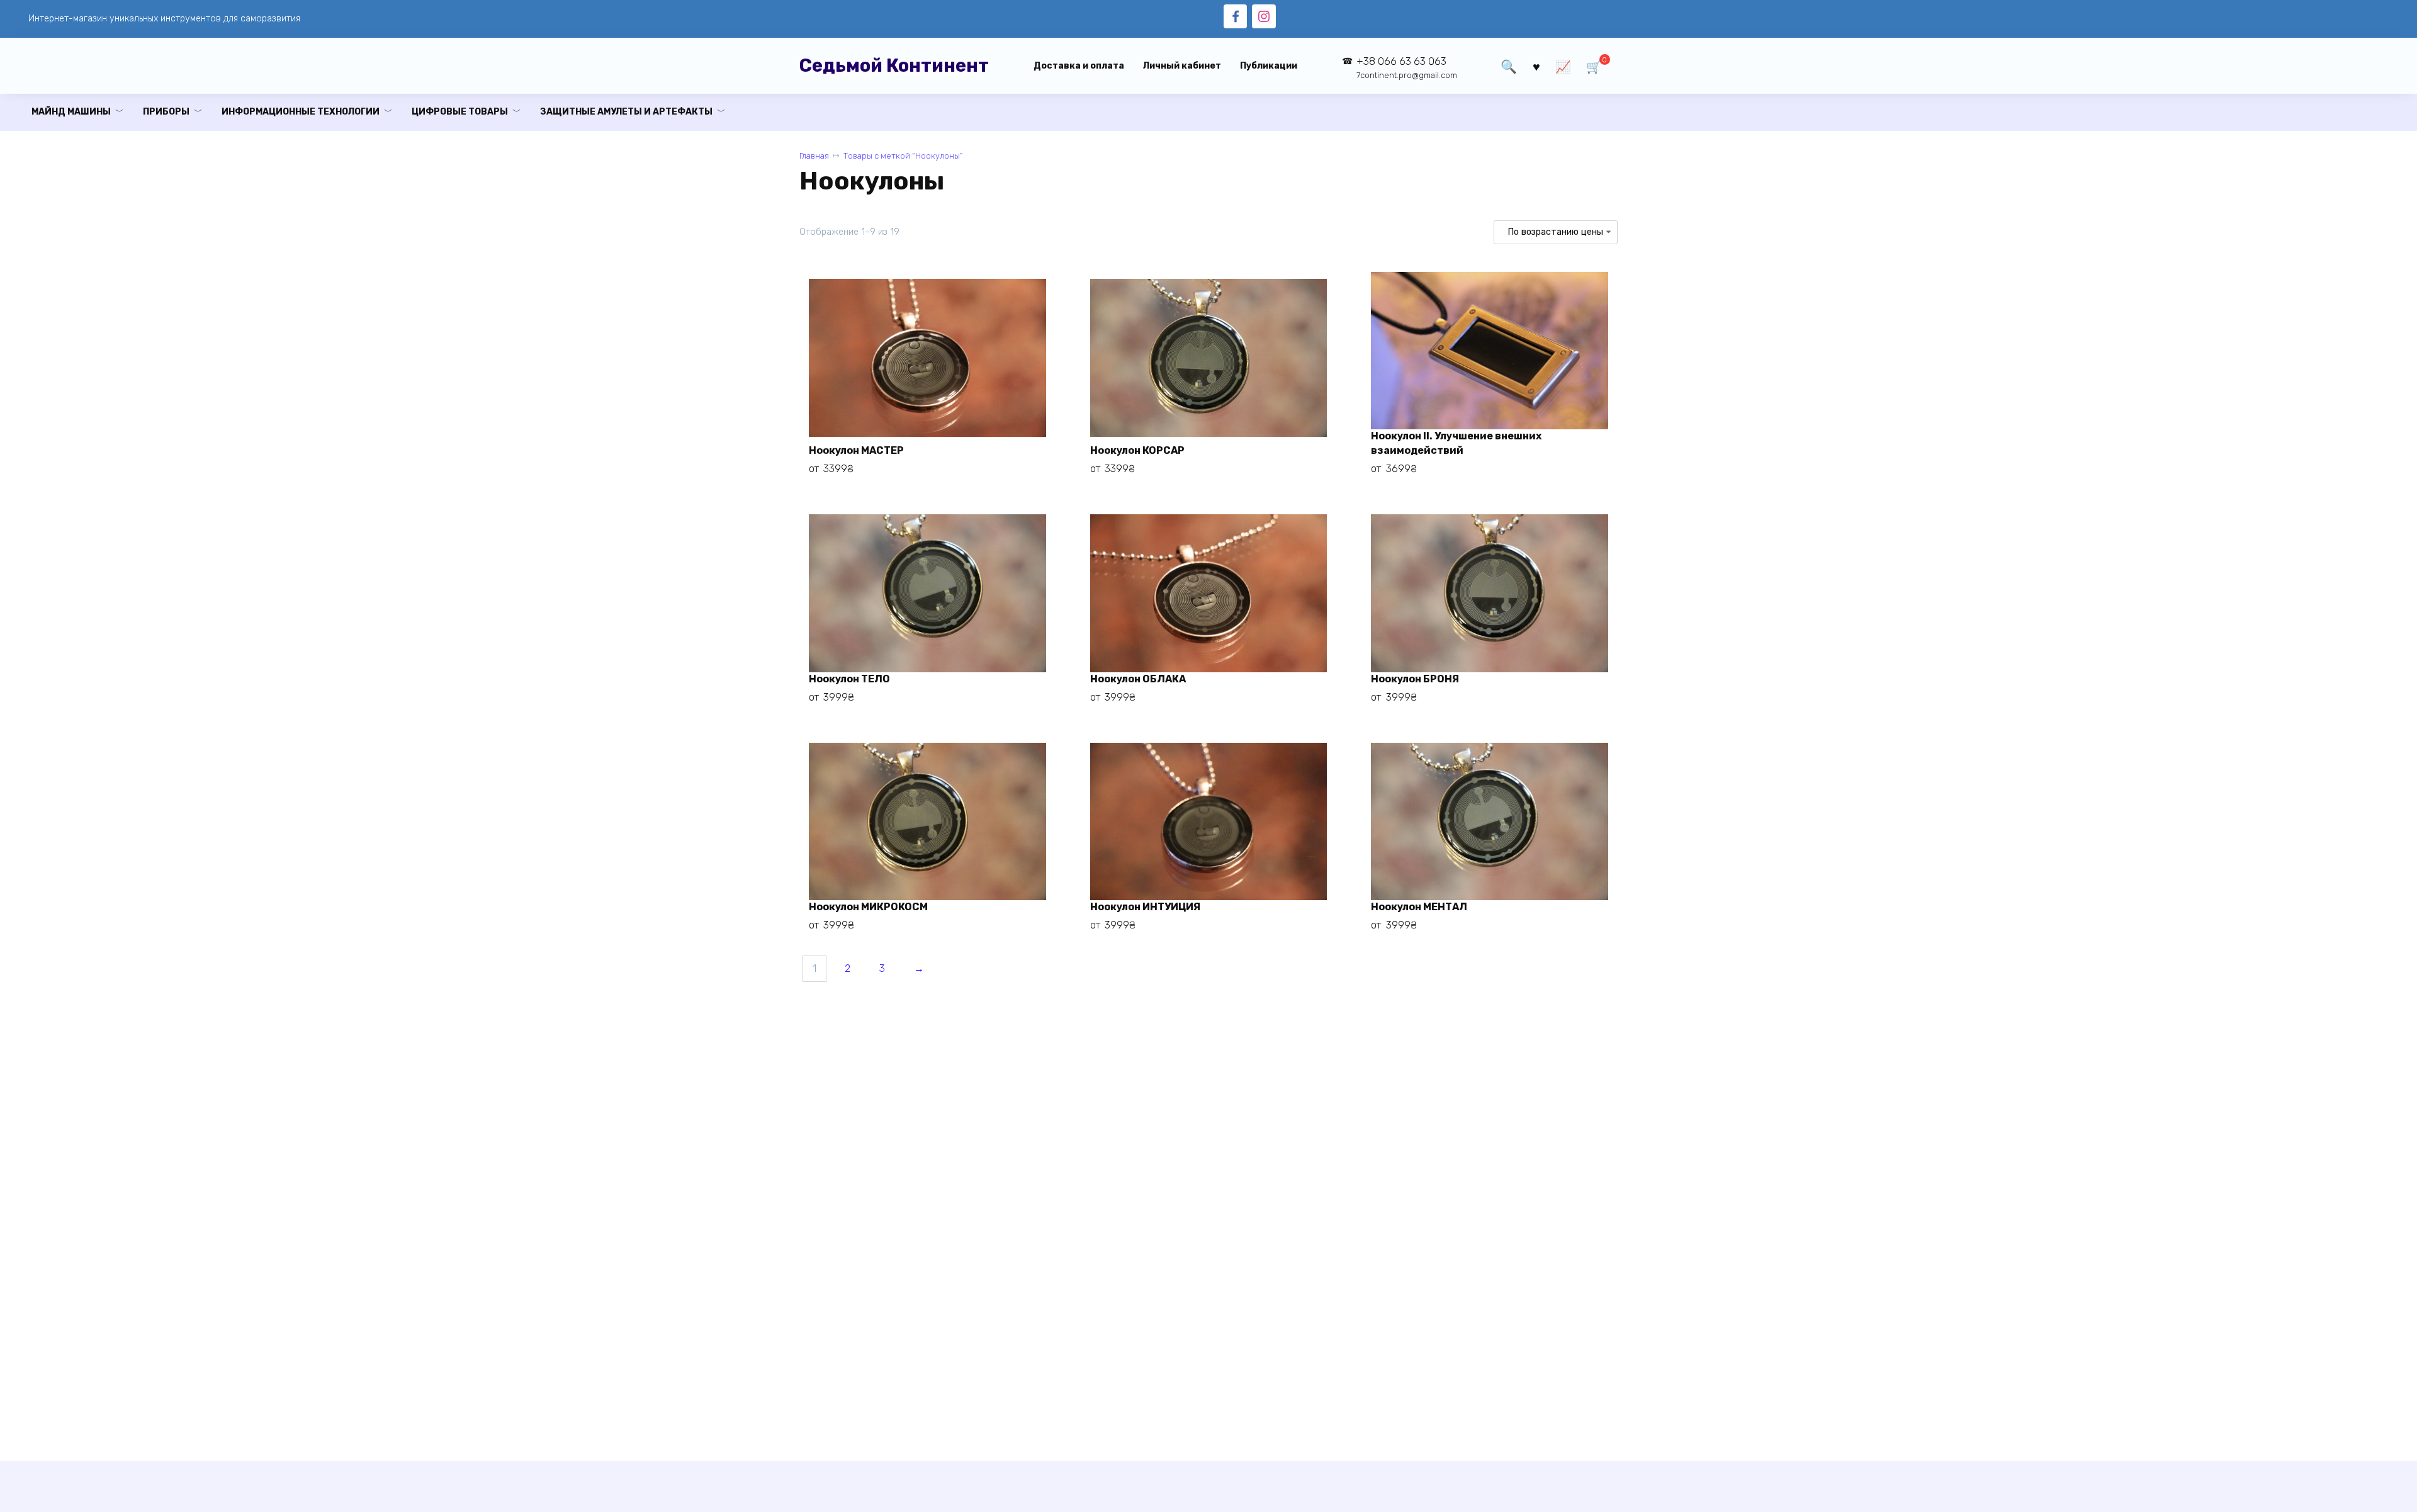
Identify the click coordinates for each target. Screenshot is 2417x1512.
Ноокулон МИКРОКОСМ (868, 907)
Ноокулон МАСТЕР (856, 450)
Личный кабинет (1182, 66)
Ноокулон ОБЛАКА (1138, 679)
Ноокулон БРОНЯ (1415, 679)
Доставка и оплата (1079, 66)
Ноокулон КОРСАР (1137, 450)
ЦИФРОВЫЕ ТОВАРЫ (460, 112)
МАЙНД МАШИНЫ (71, 112)
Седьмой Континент (894, 65)
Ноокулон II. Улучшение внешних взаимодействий (1456, 443)
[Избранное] (1536, 66)
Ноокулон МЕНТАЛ (1419, 907)
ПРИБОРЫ (166, 112)
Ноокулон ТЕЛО (849, 679)
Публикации (1269, 66)
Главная (814, 156)
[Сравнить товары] (1563, 66)
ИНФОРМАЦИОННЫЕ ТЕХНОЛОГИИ (301, 112)
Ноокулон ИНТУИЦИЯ (1145, 907)
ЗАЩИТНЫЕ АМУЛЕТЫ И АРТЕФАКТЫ (626, 112)
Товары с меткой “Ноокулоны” (903, 156)
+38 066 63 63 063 (1406, 68)
